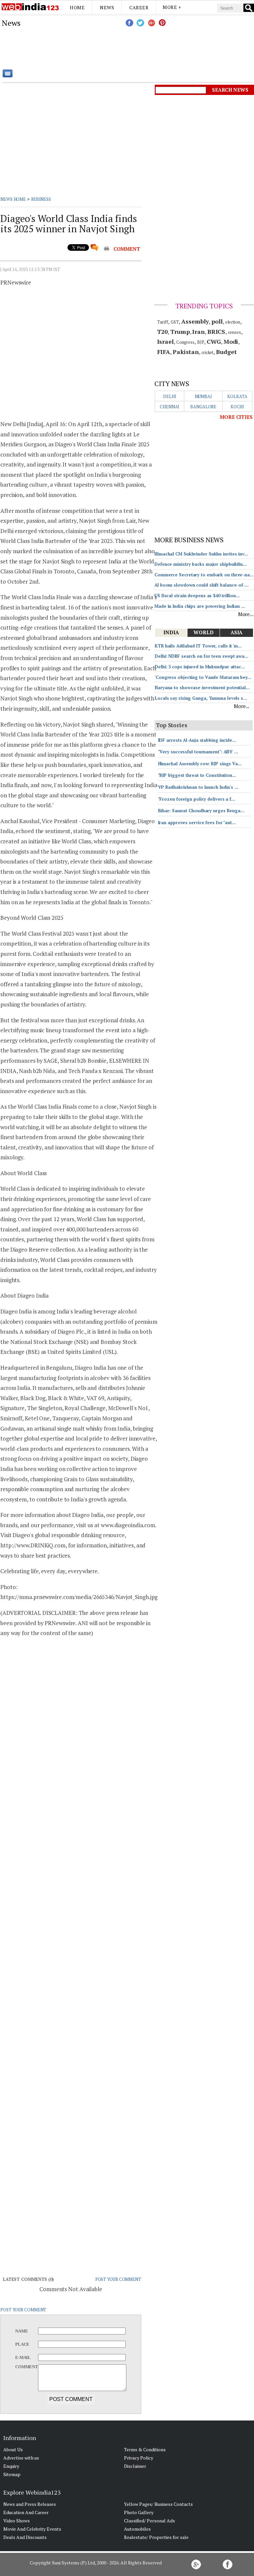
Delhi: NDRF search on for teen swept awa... (202, 656)
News (107, 7)
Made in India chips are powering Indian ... (200, 606)
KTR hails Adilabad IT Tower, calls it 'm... (198, 646)
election (233, 322)
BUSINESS (41, 199)
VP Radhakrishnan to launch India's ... (198, 787)
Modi (231, 341)
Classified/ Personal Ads (149, 2521)
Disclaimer (135, 2466)
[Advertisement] (160, 48)
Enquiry (11, 2466)
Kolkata (237, 396)
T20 (163, 332)
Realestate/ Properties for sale (156, 2537)
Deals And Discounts (25, 2537)
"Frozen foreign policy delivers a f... (197, 799)
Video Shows (17, 2521)
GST (175, 322)
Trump (180, 332)
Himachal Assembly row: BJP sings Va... (200, 764)
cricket (207, 352)
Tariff (163, 322)
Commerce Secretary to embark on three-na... (204, 575)
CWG (214, 341)
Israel (165, 341)
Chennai (169, 407)
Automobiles (137, 2529)
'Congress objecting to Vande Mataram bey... (203, 677)
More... (246, 614)
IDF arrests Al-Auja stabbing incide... (197, 740)
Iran (198, 332)
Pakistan (186, 352)
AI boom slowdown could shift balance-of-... (202, 585)
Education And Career (26, 2512)
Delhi (170, 396)
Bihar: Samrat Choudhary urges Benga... (201, 811)
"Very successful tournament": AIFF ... (198, 752)
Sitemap (12, 2474)
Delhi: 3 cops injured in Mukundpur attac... (200, 667)
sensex (234, 332)
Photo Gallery (139, 2512)
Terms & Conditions (145, 2449)
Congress (185, 342)
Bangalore (203, 407)
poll (217, 321)
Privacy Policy (139, 2458)
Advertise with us (21, 2458)
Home (77, 7)
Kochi (237, 407)
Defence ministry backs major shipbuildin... (201, 564)
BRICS (216, 332)
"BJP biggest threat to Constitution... (197, 775)
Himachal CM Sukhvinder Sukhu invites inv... (201, 554)
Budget (226, 352)
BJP (201, 342)
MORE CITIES (236, 417)
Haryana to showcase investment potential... (202, 688)
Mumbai (203, 396)
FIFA (164, 352)
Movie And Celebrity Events (32, 2529)
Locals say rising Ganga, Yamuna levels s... (201, 698)
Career (139, 7)
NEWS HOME (13, 199)
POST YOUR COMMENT (118, 2279)
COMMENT (127, 249)
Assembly (195, 321)
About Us (13, 2449)
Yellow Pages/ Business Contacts (158, 2504)
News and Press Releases (30, 2504)
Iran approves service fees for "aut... (197, 822)
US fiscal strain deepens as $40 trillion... (197, 596)
